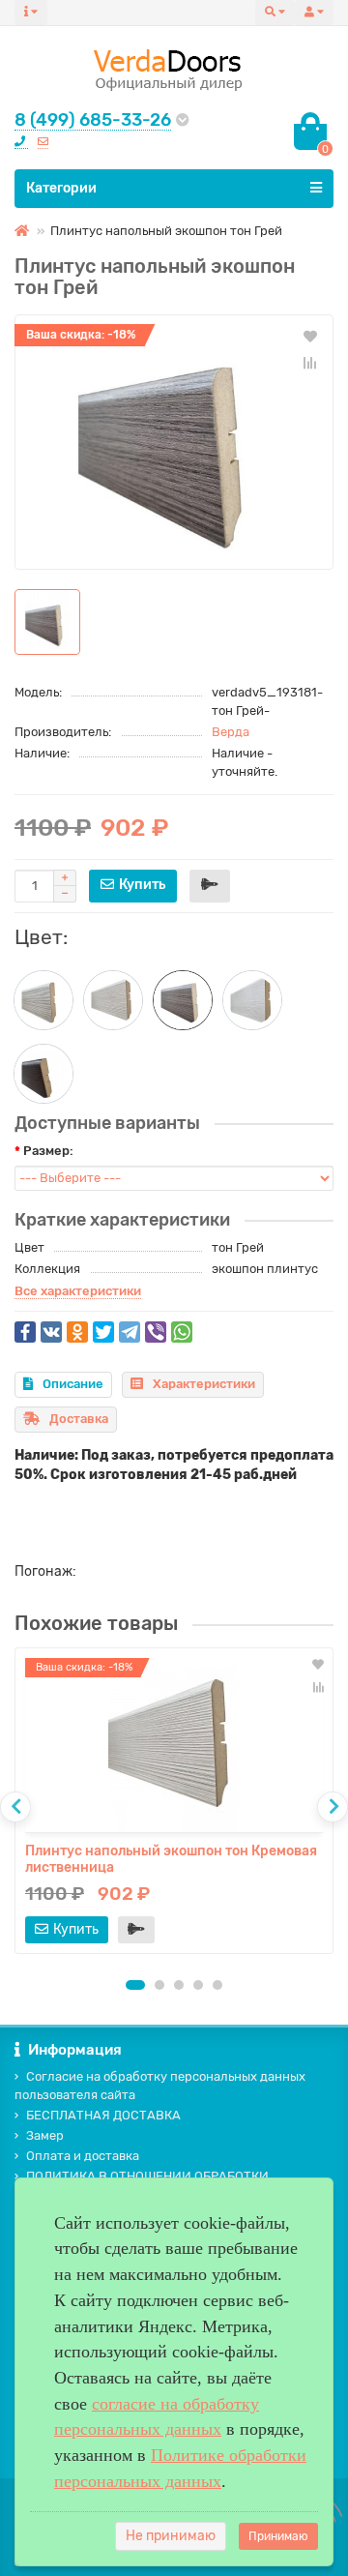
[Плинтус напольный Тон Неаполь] (43, 1000)
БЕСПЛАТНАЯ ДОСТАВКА (103, 2115)
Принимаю (278, 2536)
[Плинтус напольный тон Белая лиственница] (252, 1000)
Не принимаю (171, 2536)
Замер (45, 2135)
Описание (73, 1384)
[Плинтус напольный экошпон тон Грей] (174, 442)
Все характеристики (78, 1291)
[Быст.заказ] (210, 886)
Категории (61, 188)
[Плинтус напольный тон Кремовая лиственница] (113, 1000)
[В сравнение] (310, 363)
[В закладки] (310, 336)
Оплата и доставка (83, 2156)
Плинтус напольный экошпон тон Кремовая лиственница (171, 1859)
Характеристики (204, 1384)
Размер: (48, 1151)
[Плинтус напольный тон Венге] (43, 1074)
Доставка (79, 1419)
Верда (231, 732)
